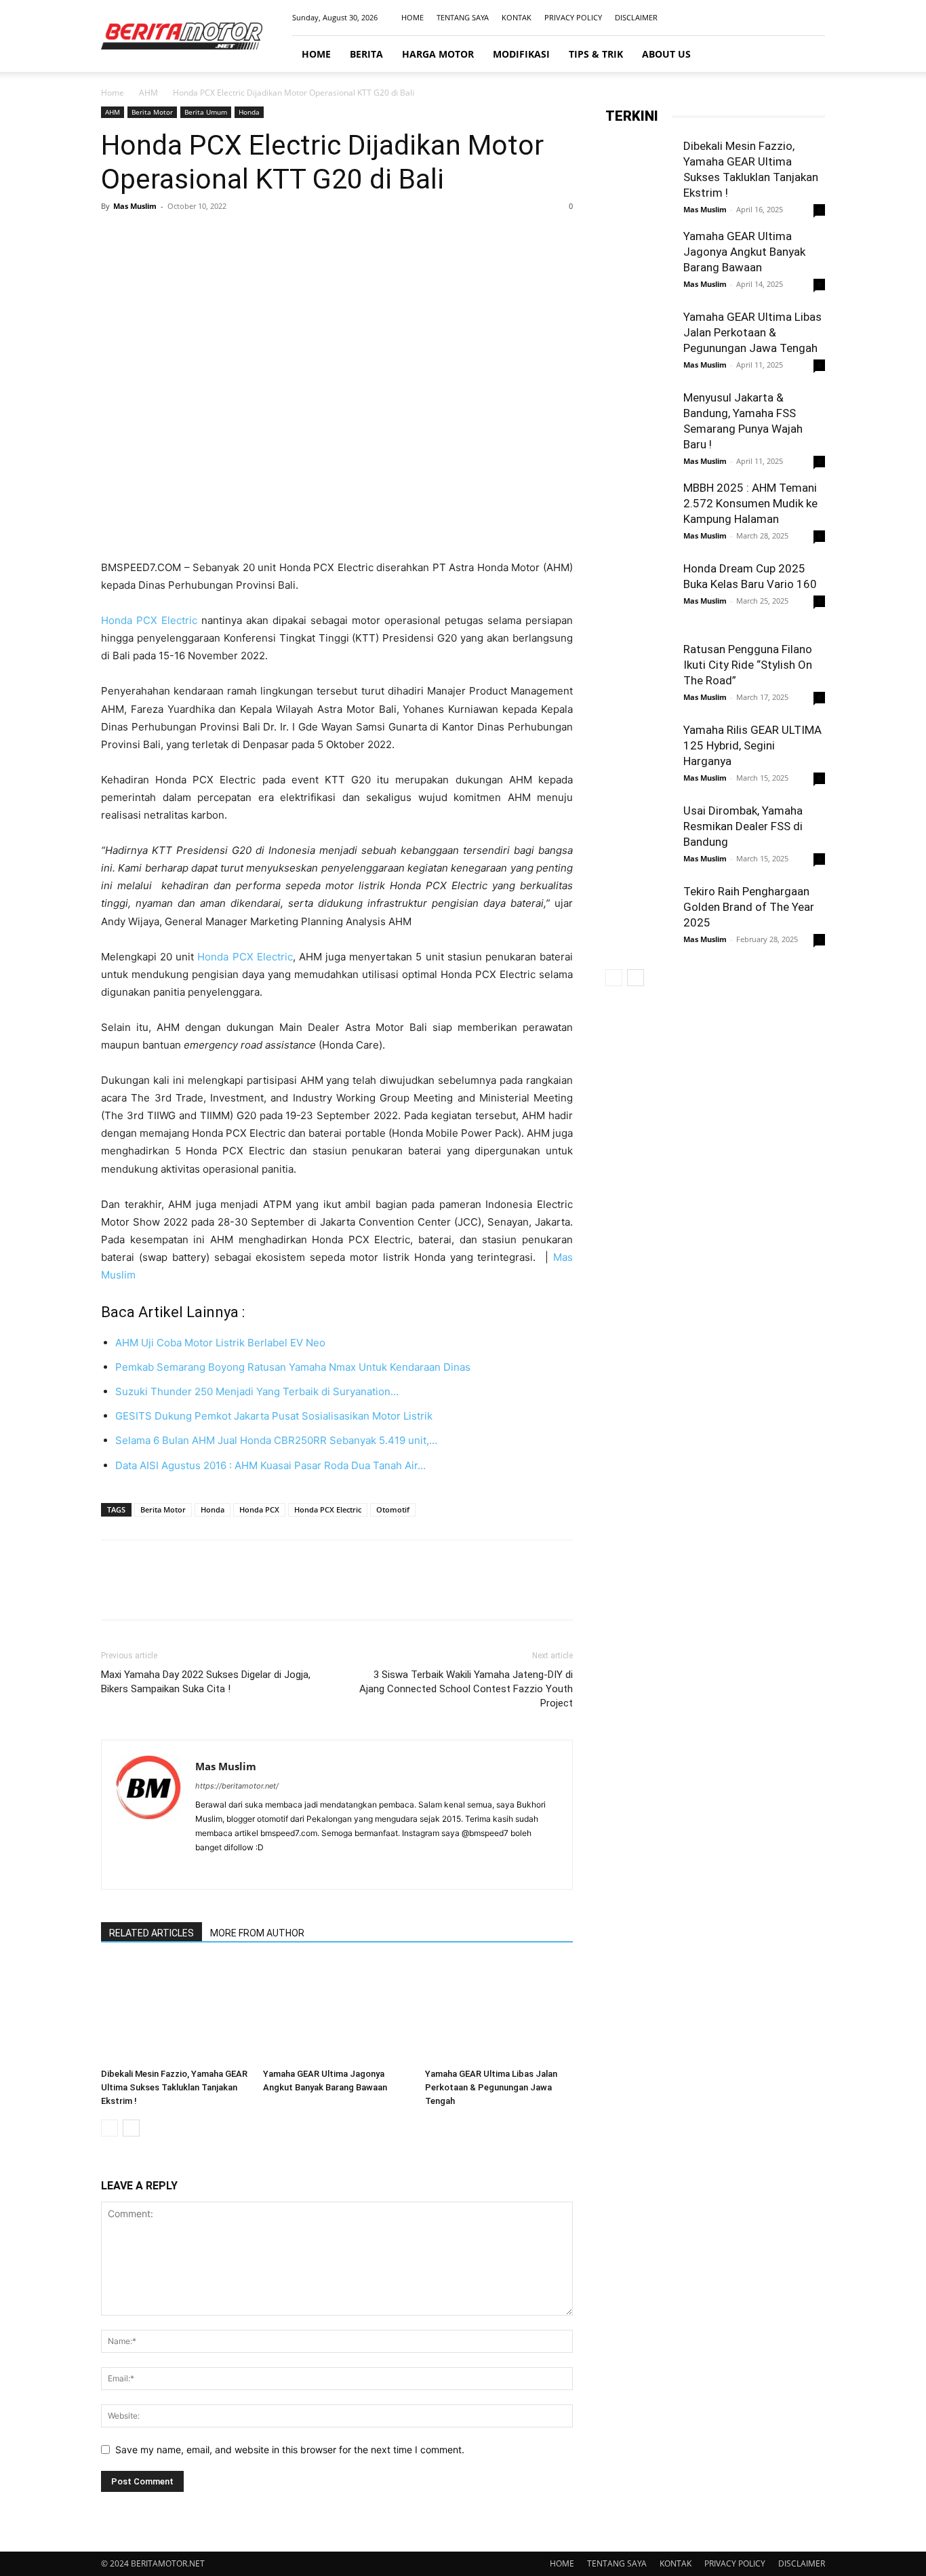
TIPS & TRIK (596, 54)
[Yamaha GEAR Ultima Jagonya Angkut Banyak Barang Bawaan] (337, 2012)
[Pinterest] (177, 237)
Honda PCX (259, 1509)
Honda (249, 112)
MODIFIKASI (521, 54)
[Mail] (792, 18)
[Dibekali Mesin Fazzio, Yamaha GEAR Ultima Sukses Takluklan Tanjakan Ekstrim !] (175, 2012)
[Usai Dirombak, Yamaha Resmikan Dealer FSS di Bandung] (639, 837)
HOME (412, 17)
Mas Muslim (135, 206)
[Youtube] (815, 18)
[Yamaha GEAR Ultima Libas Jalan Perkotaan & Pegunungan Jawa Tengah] (499, 2012)
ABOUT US (666, 54)
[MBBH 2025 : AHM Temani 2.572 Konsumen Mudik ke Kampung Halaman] (639, 514)
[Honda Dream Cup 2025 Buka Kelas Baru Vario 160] (639, 597)
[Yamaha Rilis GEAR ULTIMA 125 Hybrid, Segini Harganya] (639, 756)
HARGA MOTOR (438, 54)
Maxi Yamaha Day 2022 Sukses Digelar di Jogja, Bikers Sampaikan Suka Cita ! (206, 1682)
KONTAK (517, 17)
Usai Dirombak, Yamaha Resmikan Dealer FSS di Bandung (743, 826)
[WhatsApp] (208, 237)
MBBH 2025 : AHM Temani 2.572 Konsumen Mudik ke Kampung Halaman (750, 503)
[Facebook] (748, 18)
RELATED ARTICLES (152, 1933)
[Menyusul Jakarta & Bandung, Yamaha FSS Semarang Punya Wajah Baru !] (639, 424)
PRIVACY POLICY (573, 17)
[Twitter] (146, 237)
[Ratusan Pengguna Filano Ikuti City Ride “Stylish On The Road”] (639, 676)
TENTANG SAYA (463, 17)
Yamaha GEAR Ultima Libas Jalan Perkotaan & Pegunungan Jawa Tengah (491, 2087)
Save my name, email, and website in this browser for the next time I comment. (290, 2450)
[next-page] (131, 2128)
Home (113, 93)
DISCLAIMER (636, 17)
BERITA (366, 54)
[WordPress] (280, 1870)
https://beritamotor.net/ (237, 1786)
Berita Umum (206, 112)
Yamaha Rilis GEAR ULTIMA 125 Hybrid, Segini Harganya (752, 745)
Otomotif (393, 1509)
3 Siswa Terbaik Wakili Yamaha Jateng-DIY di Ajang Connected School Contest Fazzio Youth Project (466, 1689)
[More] (240, 237)
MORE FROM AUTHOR (257, 1933)
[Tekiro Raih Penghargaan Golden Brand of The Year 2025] (639, 918)
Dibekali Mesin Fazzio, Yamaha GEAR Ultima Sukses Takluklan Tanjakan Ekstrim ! (174, 2087)
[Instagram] (770, 18)
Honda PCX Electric (149, 620)
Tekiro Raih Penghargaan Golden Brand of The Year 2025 (749, 907)
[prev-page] (109, 2128)
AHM (148, 93)
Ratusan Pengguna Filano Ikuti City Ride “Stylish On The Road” (748, 665)
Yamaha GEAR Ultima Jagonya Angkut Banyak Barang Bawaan (744, 252)
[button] (809, 55)
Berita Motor (152, 112)
